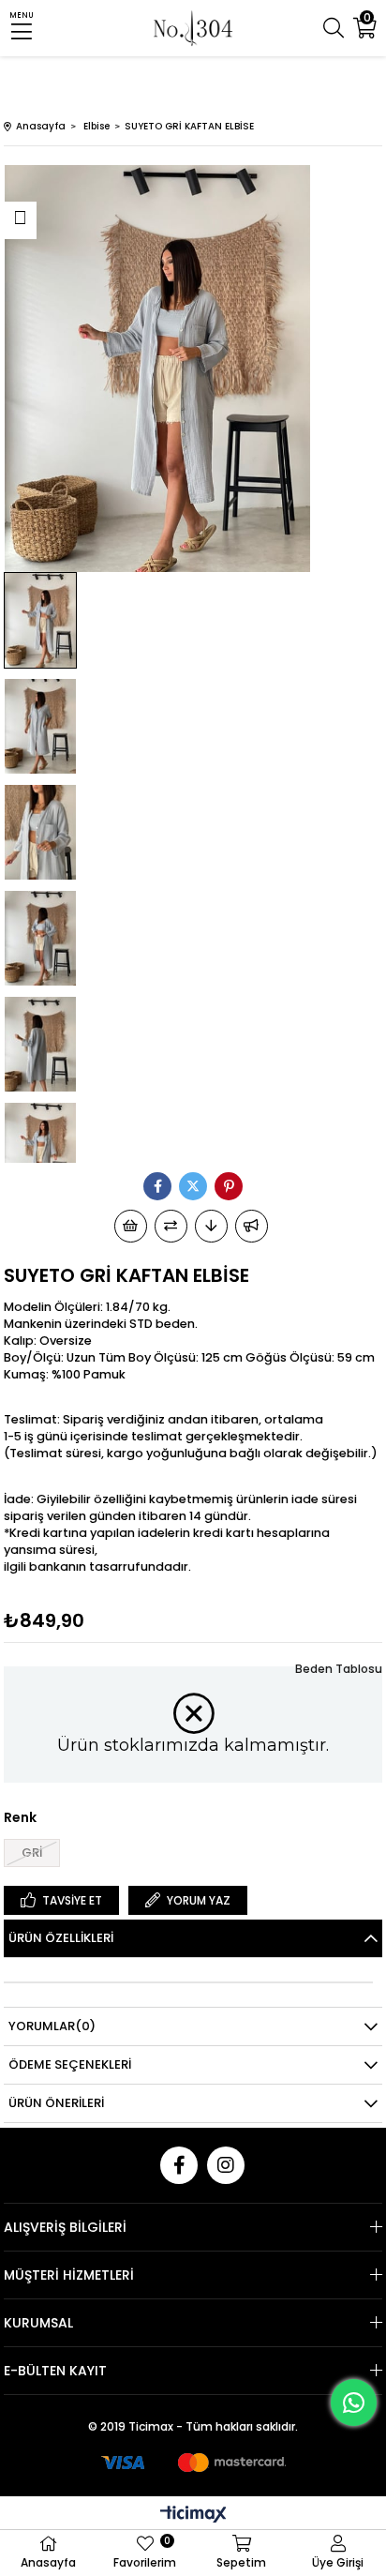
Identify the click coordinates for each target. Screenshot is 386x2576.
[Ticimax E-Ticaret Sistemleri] (193, 2516)
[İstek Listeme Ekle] (131, 1226)
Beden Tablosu (339, 1669)
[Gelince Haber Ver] (252, 1226)
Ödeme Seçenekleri (70, 2064)
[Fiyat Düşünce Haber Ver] (211, 1226)
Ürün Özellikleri (61, 1938)
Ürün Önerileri (56, 2103)
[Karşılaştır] (171, 1226)
